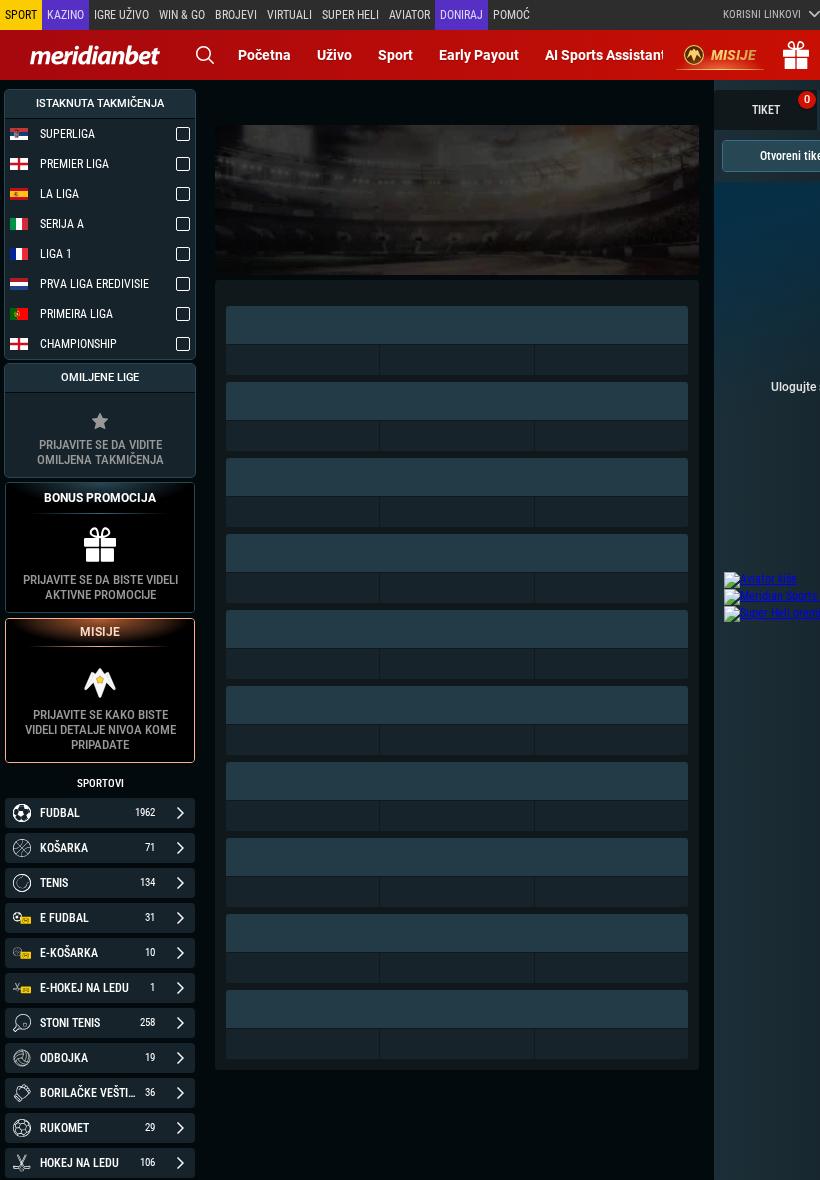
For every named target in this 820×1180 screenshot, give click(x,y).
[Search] (205, 55)
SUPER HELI (350, 15)
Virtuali (289, 15)
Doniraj (461, 15)
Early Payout (479, 55)
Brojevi (236, 15)
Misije (733, 55)
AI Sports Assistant (605, 55)
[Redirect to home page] (95, 55)
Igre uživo (121, 15)
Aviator (409, 15)
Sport (395, 55)
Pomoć (511, 15)
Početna (264, 55)
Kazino (65, 15)
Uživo (334, 55)
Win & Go (182, 15)
